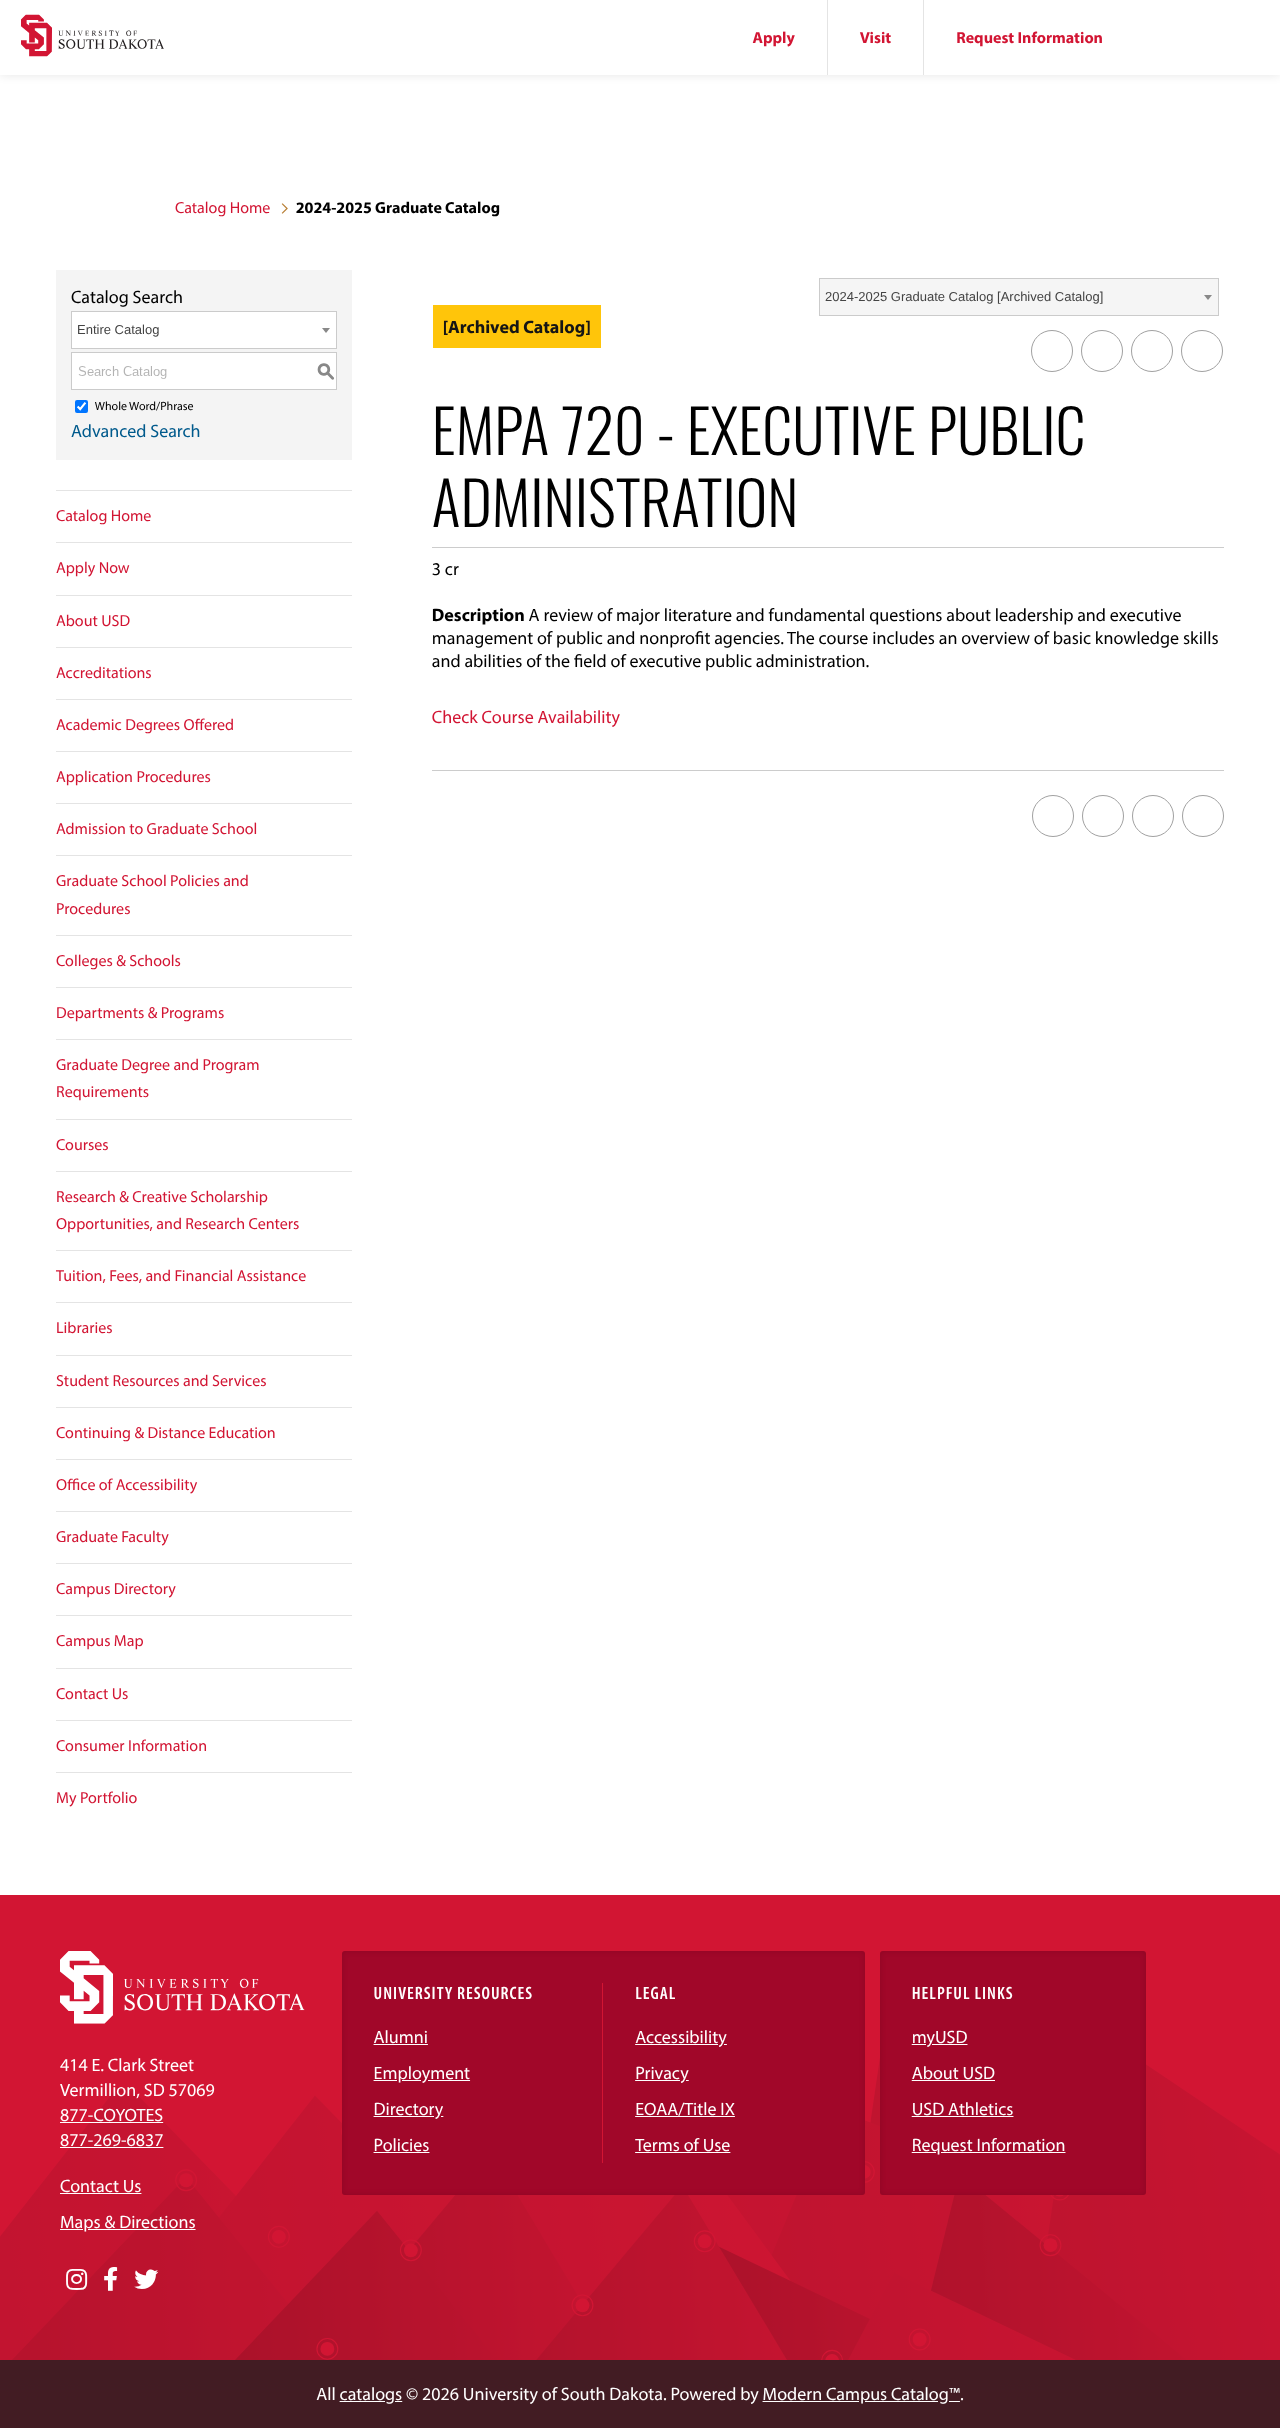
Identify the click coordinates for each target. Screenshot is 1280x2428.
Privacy (662, 2072)
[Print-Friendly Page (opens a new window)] (1152, 351)
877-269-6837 (111, 2139)
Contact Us (92, 1694)
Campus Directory (116, 1589)
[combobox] (1019, 297)
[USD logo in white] (182, 2017)
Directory (409, 2108)
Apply (774, 38)
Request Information (1029, 38)
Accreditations (104, 673)
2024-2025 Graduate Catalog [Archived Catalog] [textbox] (964, 296)
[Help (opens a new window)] (1202, 351)
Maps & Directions (128, 2221)
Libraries (84, 1328)
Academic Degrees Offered (145, 725)
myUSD (940, 2036)
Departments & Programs (140, 1013)
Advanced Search (136, 430)
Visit (875, 38)
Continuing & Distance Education (166, 1433)
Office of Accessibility (126, 1485)
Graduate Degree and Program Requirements (158, 1078)
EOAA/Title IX (685, 2108)
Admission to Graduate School (156, 829)
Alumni (401, 2036)
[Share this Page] (1102, 351)
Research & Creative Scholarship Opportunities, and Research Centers (177, 1210)
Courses (82, 1145)
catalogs (371, 2393)
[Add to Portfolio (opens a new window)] (1052, 351)
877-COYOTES (111, 2114)
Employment (422, 2072)
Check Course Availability (526, 716)
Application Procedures (133, 777)
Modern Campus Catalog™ (861, 2393)
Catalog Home (222, 208)
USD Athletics (963, 2108)
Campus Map (100, 1641)
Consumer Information (131, 1746)
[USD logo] (92, 38)
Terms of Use (682, 2144)
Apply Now (93, 568)
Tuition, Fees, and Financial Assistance (181, 1276)
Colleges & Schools (118, 961)
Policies (402, 2144)
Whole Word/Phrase (144, 406)
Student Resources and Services (161, 1381)
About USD (93, 621)
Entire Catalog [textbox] (118, 329)
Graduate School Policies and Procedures (152, 894)
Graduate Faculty (112, 1537)
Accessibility (681, 2036)
